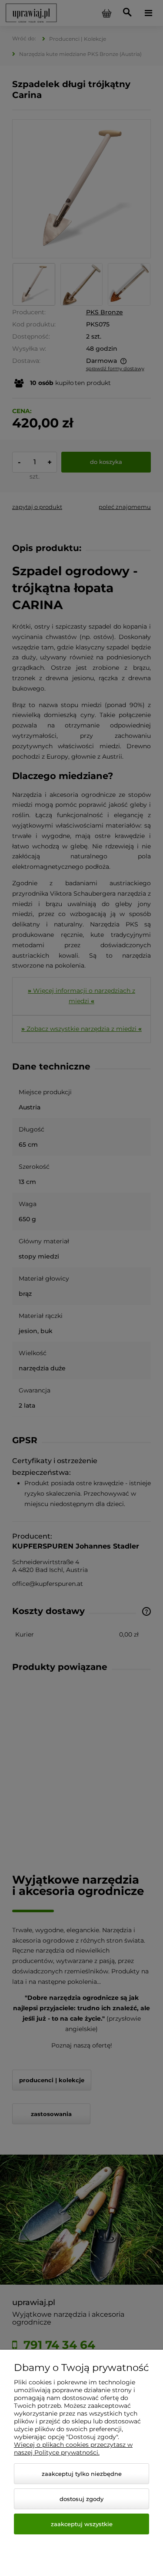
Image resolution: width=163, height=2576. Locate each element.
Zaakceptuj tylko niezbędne (82, 2474)
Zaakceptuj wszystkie (82, 2524)
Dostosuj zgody (81, 2499)
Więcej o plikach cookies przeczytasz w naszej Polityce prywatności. (73, 2449)
